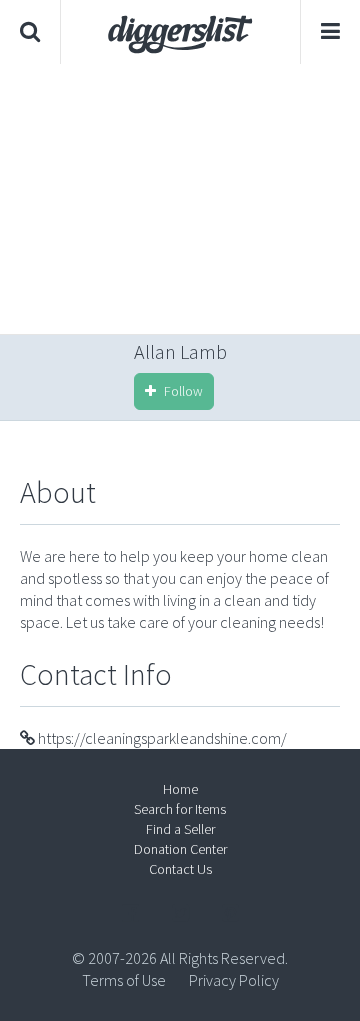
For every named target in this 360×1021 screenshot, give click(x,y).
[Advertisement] (180, 199)
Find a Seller (180, 829)
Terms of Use (124, 980)
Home (180, 789)
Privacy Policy (234, 980)
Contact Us (180, 869)
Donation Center (180, 849)
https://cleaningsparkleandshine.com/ (161, 738)
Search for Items (180, 809)
